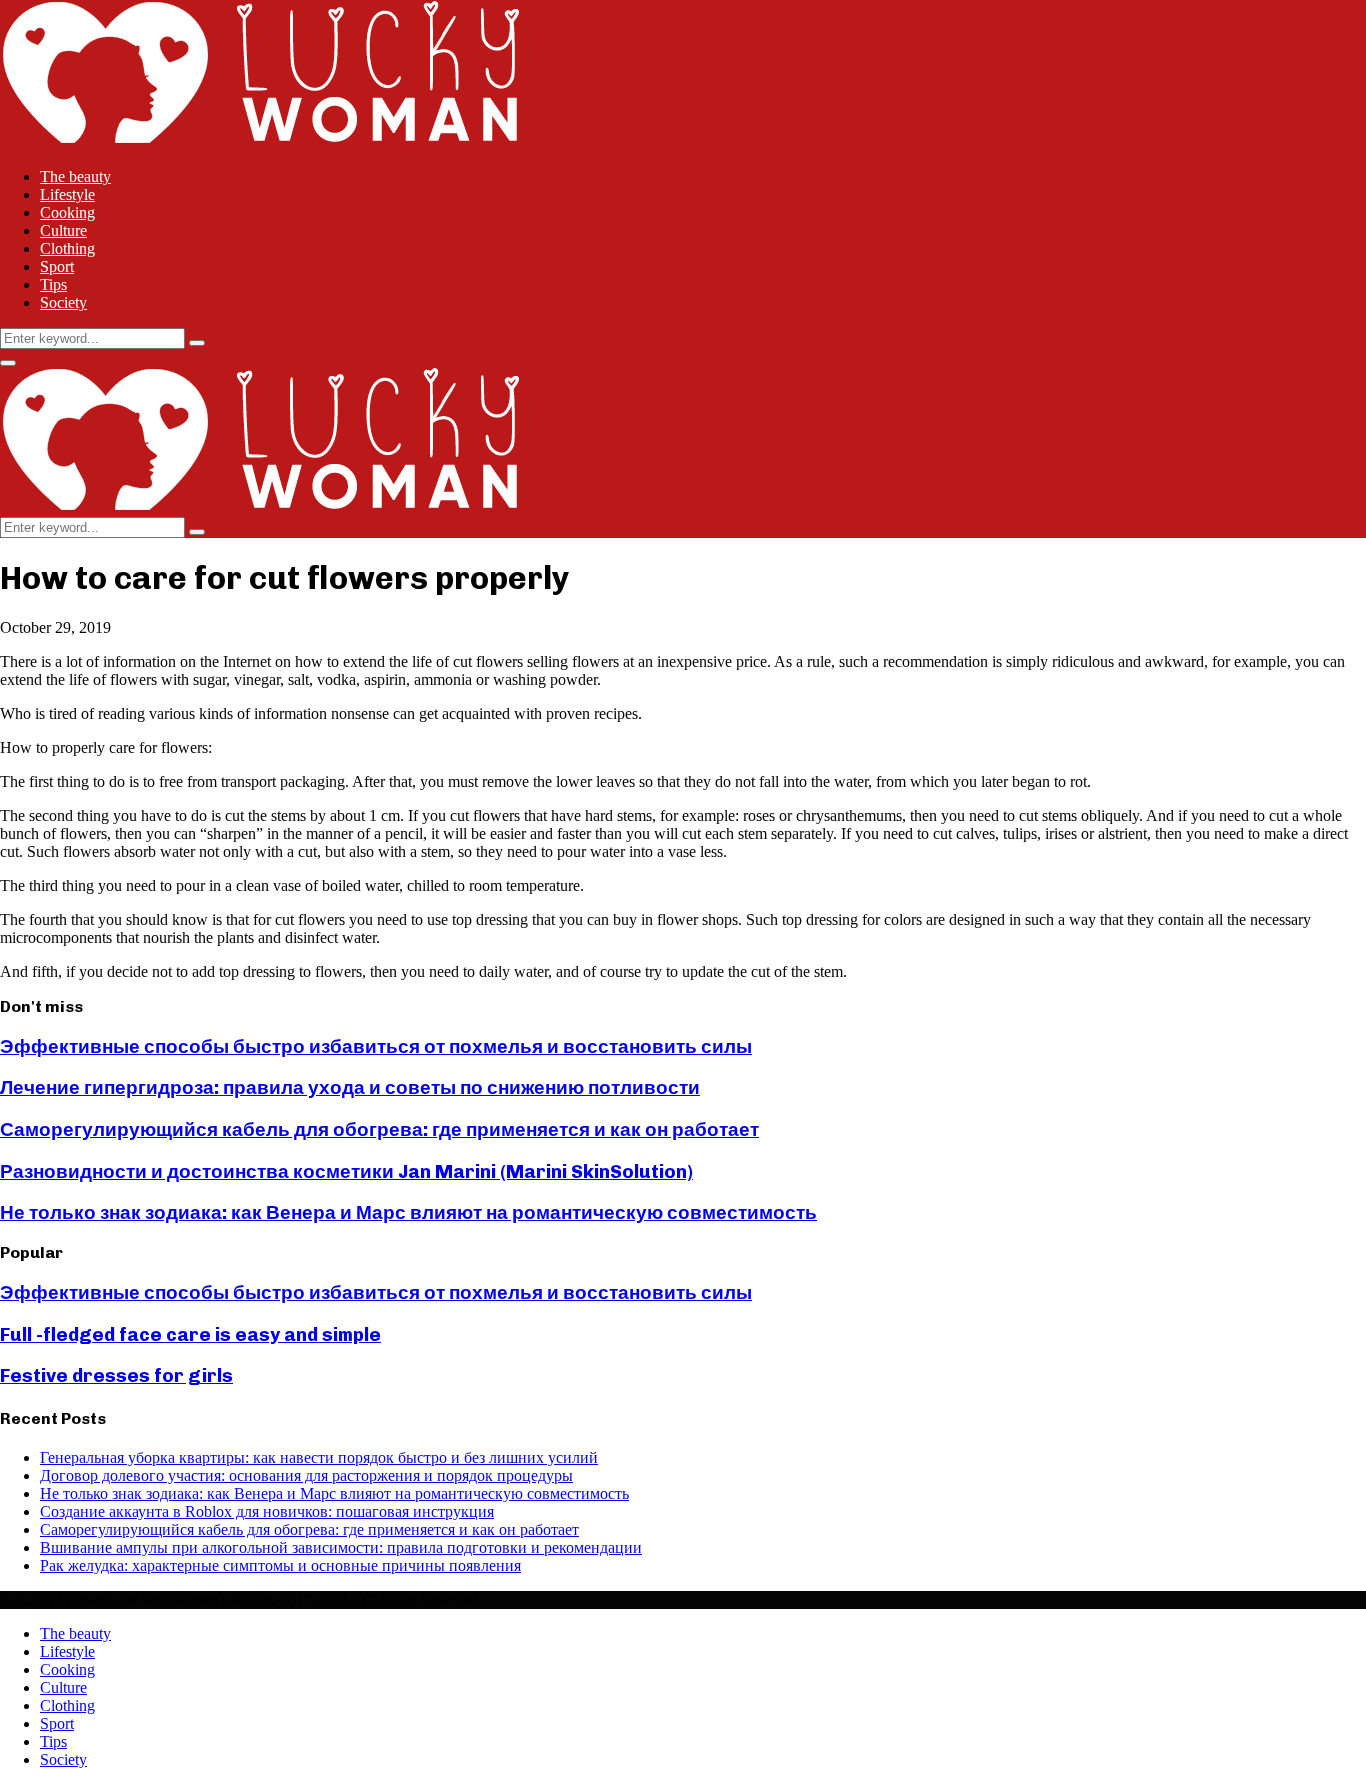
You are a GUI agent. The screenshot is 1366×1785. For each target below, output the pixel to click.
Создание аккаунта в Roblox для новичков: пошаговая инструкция (267, 1511)
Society (63, 302)
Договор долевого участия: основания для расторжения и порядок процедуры (306, 1475)
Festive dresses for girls (116, 1375)
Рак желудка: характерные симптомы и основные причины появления (280, 1565)
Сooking (67, 212)
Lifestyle (67, 194)
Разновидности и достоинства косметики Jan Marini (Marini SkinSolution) (346, 1171)
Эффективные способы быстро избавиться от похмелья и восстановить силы (376, 1046)
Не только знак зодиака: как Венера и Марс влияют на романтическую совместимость (408, 1212)
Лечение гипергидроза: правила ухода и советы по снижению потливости (350, 1087)
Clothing (67, 248)
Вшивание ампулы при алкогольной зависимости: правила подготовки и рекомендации (341, 1547)
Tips (53, 284)
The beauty (75, 176)
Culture (63, 230)
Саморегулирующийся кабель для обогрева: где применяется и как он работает (379, 1129)
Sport (57, 266)
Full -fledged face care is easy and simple (190, 1334)
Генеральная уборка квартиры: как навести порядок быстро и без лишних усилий (319, 1457)
